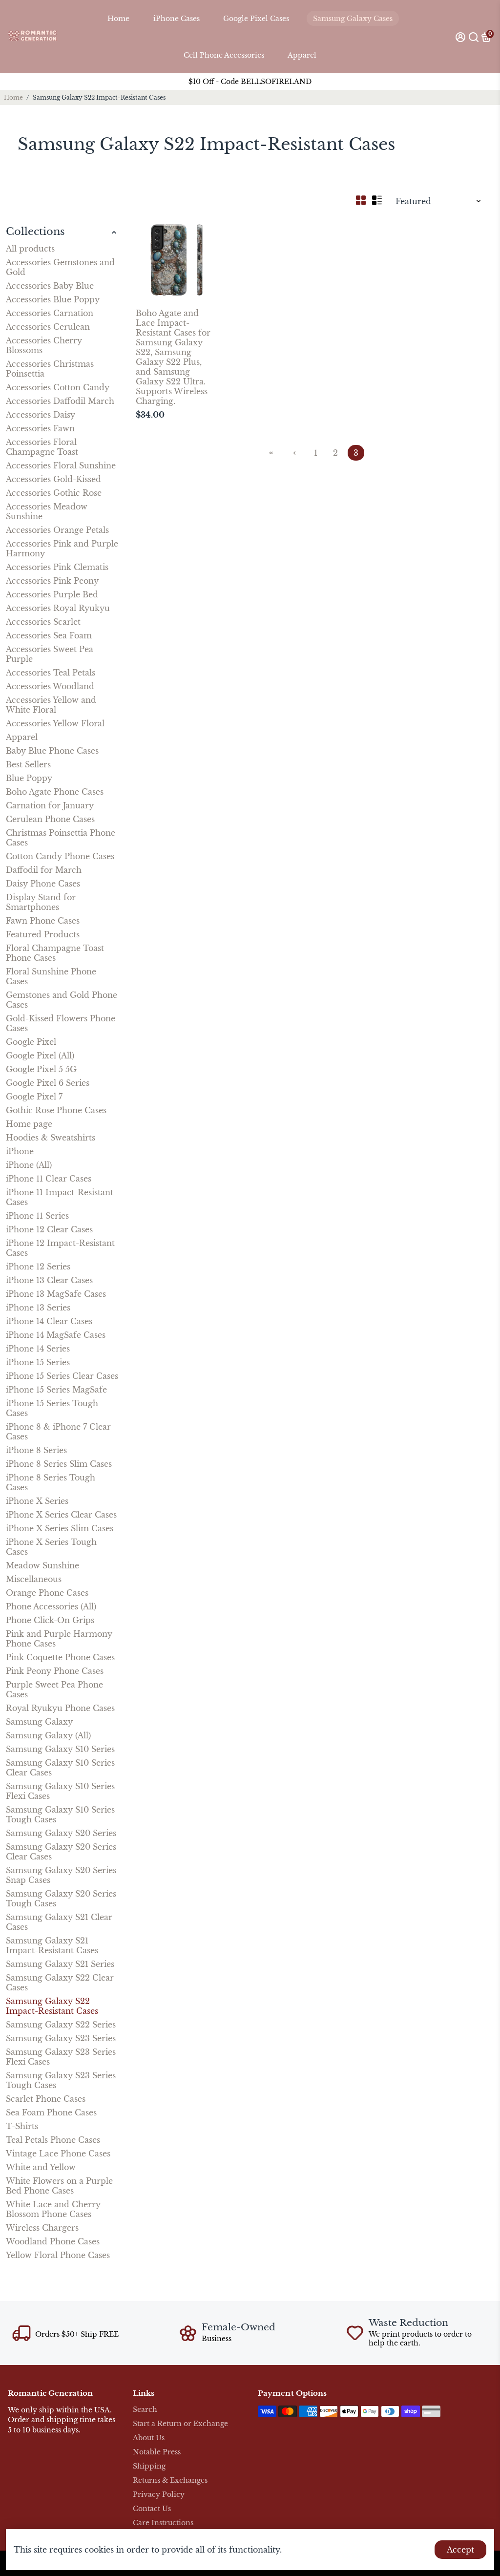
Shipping (149, 2466)
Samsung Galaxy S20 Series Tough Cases (61, 1899)
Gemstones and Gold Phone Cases (62, 1000)
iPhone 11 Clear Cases (49, 1179)
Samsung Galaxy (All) (48, 1735)
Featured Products (43, 934)
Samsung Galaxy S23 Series (61, 2038)
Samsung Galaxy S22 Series (61, 2025)
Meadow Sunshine (42, 1565)
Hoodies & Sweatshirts (51, 1138)
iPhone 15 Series (38, 1362)
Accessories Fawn (40, 428)
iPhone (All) (29, 1165)
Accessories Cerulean (48, 327)
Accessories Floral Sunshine (61, 465)
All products (30, 249)
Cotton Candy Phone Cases (60, 856)
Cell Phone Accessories (224, 55)
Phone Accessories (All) (51, 1606)
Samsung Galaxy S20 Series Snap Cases (61, 1875)
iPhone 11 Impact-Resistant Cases (60, 1197)
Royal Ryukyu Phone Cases (60, 1708)
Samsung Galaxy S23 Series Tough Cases (61, 2080)
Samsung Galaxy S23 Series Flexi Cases (61, 2057)
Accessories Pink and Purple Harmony (62, 549)
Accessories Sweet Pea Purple (50, 654)
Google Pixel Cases (256, 19)
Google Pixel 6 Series (48, 1083)
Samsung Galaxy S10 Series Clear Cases (60, 1768)
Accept (460, 2550)
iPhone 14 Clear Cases (49, 1321)
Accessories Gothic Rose (54, 493)
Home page (29, 1124)
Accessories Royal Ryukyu (58, 608)
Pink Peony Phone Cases (55, 1671)
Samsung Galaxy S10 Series (60, 1749)
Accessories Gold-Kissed (53, 479)
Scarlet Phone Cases (46, 2099)
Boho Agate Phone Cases (55, 792)
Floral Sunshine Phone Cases (51, 976)
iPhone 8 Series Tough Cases (51, 1482)
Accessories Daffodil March (60, 401)
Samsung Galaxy (39, 1722)
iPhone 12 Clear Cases (49, 1229)
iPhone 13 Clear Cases (49, 1280)
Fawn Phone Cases (43, 921)
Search (145, 2410)
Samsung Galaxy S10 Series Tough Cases (60, 1815)
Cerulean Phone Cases (50, 819)
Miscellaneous (34, 1579)
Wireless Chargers (42, 2228)
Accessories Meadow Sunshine (47, 511)
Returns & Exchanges (170, 2481)
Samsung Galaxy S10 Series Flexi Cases (60, 1791)
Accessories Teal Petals (51, 673)
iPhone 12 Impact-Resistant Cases (60, 1248)
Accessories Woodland (50, 686)
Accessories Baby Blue (50, 286)
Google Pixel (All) (40, 1056)
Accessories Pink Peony (52, 581)
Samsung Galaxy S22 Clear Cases (60, 1983)
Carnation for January (50, 805)
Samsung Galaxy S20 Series (61, 1833)
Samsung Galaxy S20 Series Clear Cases (61, 1852)
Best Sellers (28, 764)
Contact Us (152, 2509)
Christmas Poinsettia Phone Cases (61, 838)
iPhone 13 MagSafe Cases (56, 1294)
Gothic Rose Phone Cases (56, 1110)
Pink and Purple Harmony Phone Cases (59, 1639)
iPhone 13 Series (38, 1308)
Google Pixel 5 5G (41, 1069)
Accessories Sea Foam (49, 635)
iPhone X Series (37, 1501)
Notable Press (157, 2452)
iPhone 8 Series (36, 1450)
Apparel (302, 55)
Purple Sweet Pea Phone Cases (54, 1689)
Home (118, 19)
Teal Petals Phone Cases (53, 2140)
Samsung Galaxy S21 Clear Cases (59, 1922)
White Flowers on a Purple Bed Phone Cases (59, 2186)
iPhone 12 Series (38, 1267)
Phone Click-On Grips (50, 1620)
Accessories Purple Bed (52, 594)
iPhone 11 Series (37, 1216)
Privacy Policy (159, 2495)
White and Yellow (41, 2167)
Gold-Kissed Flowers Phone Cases (61, 1023)
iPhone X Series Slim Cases (60, 1528)
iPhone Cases (177, 19)
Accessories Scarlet (43, 622)
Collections (35, 232)
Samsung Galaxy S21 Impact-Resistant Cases (52, 1945)
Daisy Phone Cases (43, 884)
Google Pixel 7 (34, 1097)
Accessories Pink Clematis (57, 567)
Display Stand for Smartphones (41, 902)
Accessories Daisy (41, 415)
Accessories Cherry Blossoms (44, 345)
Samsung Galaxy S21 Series (60, 1964)
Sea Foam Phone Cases (51, 2112)
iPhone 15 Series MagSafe (56, 1390)
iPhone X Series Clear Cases (61, 1515)
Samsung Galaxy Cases (353, 19)
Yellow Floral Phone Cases (58, 2255)
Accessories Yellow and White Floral (51, 705)
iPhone (20, 1151)
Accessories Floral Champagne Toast (42, 447)
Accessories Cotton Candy (58, 387)
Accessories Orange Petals (57, 530)
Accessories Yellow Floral (55, 723)
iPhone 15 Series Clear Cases (62, 1376)
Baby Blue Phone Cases (52, 751)
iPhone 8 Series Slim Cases (59, 1464)
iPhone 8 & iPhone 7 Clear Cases (58, 1432)
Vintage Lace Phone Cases (58, 2154)
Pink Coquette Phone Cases (60, 1657)
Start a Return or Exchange (180, 2424)
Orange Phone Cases (47, 1593)
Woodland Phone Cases (53, 2241)
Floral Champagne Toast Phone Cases (55, 953)
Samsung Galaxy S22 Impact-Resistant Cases (52, 2006)
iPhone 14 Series (38, 1349)
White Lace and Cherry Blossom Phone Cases (53, 2209)
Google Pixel (31, 1042)
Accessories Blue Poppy (53, 299)
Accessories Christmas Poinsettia (50, 369)
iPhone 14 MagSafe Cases (56, 1335)
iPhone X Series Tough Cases (51, 1547)
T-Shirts (22, 2126)
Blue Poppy (29, 778)
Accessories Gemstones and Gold (60, 267)
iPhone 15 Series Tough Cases (52, 1408)
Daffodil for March (44, 870)
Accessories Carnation (50, 313)
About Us (149, 2438)
